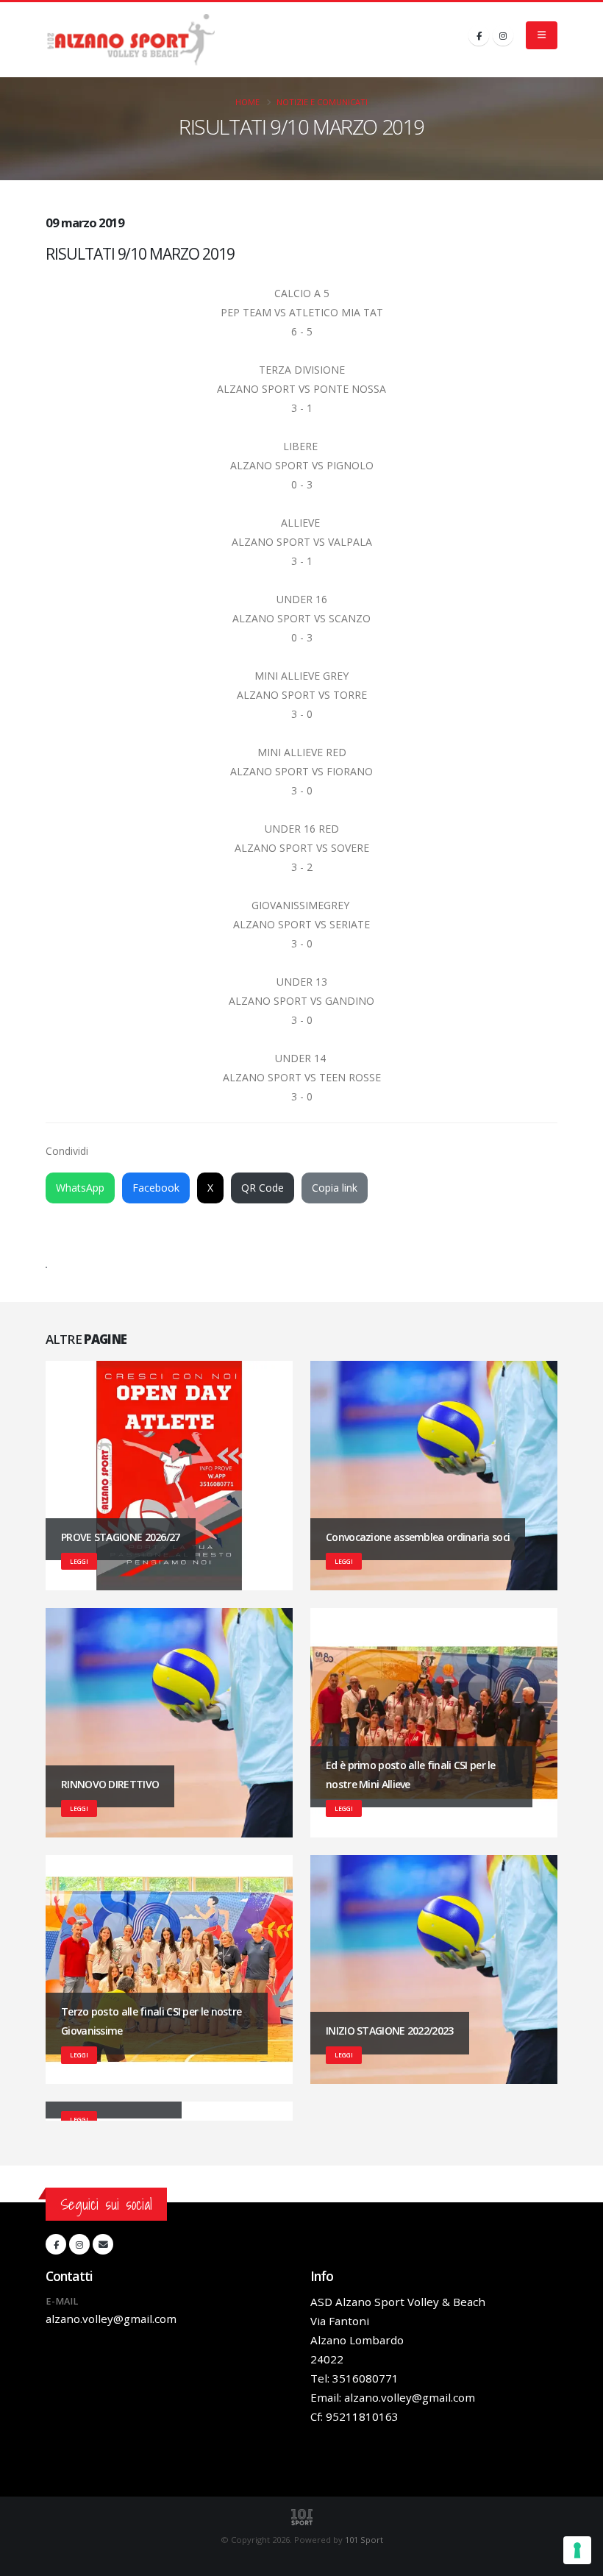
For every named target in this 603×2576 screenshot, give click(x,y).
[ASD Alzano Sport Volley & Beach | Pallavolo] (130, 40)
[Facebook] (479, 35)
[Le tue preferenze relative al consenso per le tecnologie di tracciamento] (577, 2550)
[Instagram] (503, 35)
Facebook (156, 1188)
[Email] (103, 2244)
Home (247, 102)
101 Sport (364, 2540)
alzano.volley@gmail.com (111, 2319)
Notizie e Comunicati (322, 102)
